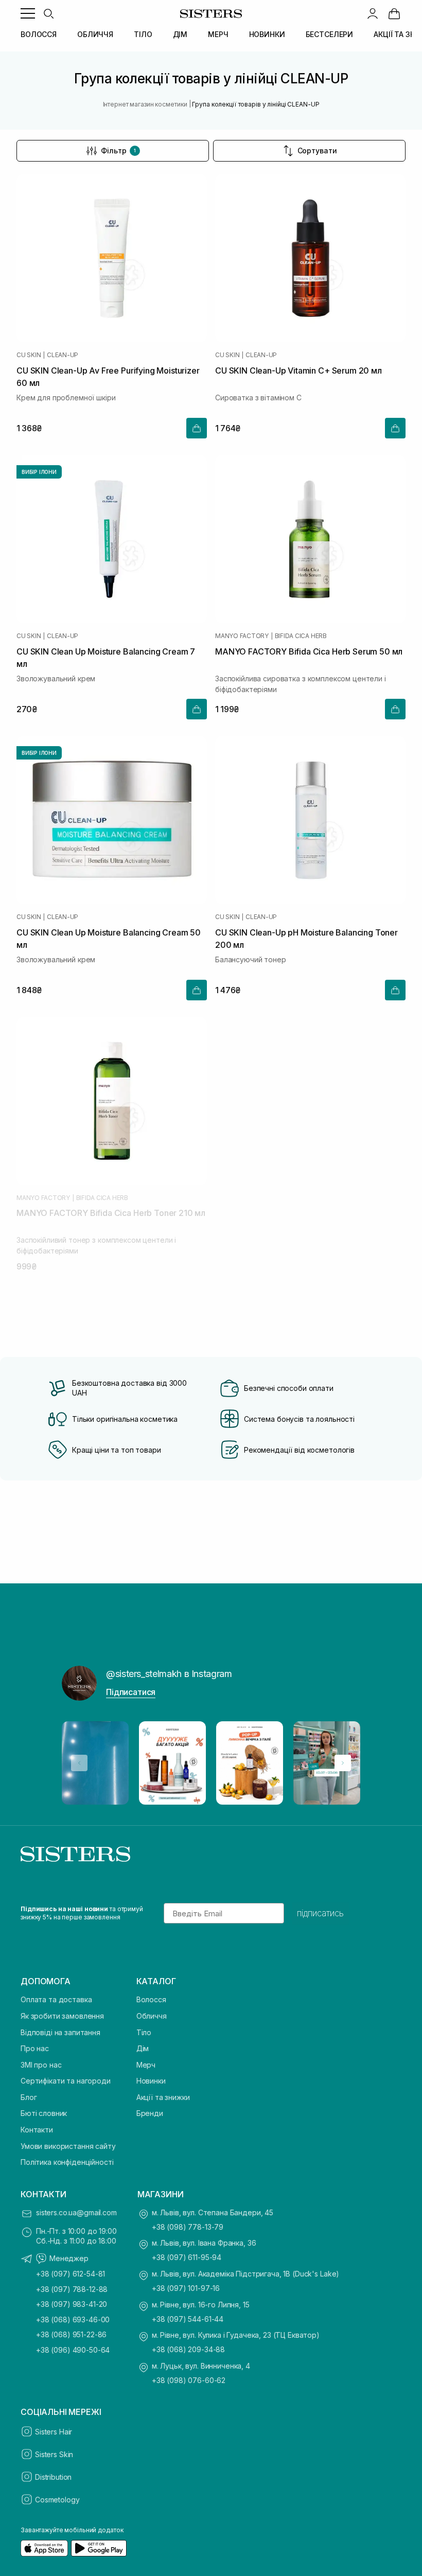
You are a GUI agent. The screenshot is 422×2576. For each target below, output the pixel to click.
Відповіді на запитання (60, 2032)
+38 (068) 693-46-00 (73, 2319)
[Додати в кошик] (197, 428)
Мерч (146, 2065)
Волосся (151, 1999)
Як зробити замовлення (62, 2016)
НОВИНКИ (267, 34)
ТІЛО (143, 34)
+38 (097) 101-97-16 (186, 2288)
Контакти (37, 2130)
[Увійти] (373, 13)
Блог (29, 2097)
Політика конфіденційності (67, 2162)
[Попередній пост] (79, 1763)
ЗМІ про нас (41, 2065)
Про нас (35, 2048)
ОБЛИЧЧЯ (95, 34)
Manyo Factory (242, 636)
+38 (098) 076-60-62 (189, 2380)
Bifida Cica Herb (301, 636)
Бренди (150, 2113)
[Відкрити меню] (28, 13)
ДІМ (180, 34)
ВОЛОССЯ (39, 34)
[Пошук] (48, 13)
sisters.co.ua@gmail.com (76, 2212)
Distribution (53, 2477)
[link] (394, 13)
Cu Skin (29, 355)
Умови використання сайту (68, 2146)
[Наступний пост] (343, 1763)
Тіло (144, 2032)
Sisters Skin (54, 2454)
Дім (143, 2048)
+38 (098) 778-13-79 (188, 2227)
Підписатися (131, 1692)
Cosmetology (57, 2500)
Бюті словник (44, 2113)
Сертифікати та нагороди (66, 2081)
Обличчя (152, 2016)
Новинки (151, 2081)
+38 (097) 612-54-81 (71, 2274)
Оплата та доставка (56, 1999)
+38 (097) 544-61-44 (188, 2319)
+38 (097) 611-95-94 (187, 2257)
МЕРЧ (218, 34)
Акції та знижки (163, 2097)
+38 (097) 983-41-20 (72, 2304)
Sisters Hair (54, 2432)
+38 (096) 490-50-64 (73, 2350)
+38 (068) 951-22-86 (71, 2334)
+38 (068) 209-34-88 (188, 2349)
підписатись (320, 1913)
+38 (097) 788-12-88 (72, 2289)
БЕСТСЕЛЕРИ (330, 34)
